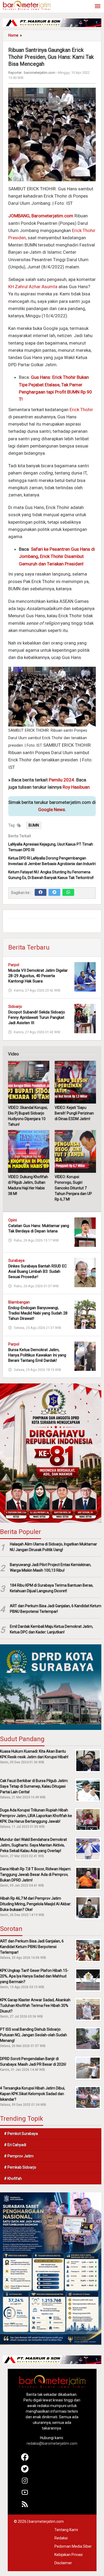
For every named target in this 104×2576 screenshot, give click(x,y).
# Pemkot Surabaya (21, 2134)
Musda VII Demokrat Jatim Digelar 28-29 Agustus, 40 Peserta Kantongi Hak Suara (38, 976)
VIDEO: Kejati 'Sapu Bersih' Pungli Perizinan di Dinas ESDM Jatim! (74, 1113)
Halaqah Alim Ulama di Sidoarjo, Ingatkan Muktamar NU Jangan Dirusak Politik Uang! (53, 1547)
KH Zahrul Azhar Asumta (33, 287)
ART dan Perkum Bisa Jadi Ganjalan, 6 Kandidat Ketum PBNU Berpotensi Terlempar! (56, 1609)
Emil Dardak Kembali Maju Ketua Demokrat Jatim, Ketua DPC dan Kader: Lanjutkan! (51, 1629)
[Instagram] (25, 2483)
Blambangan (19, 1302)
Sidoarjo (15, 1007)
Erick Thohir (81, 410)
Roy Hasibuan (76, 787)
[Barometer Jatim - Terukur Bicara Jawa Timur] (27, 5)
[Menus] (98, 7)
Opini (13, 1220)
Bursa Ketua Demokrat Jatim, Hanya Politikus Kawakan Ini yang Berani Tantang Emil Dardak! (37, 1355)
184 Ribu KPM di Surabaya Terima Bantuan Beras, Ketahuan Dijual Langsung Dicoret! (52, 1588)
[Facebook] (41, 892)
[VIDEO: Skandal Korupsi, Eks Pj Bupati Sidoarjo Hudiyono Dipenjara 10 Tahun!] (29, 1082)
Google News (52, 809)
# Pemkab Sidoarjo (20, 2167)
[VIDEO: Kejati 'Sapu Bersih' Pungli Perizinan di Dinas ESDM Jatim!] (75, 1082)
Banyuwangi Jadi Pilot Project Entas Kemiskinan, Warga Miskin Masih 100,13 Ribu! (51, 1567)
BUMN (34, 825)
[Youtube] (25, 2495)
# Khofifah (13, 2178)
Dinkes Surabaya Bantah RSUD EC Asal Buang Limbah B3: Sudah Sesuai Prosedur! (38, 1271)
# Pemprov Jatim (19, 2156)
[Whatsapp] (68, 892)
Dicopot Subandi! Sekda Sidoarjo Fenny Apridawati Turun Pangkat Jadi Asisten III (37, 1017)
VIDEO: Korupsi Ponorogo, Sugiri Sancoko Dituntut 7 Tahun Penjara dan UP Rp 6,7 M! (73, 1188)
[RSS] (25, 2506)
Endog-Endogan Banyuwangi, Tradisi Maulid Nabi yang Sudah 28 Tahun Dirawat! (38, 1313)
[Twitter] (54, 892)
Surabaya (16, 1260)
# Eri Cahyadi (15, 2145)
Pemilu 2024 (61, 780)
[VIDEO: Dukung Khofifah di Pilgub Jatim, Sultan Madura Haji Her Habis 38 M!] (29, 1151)
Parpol (14, 965)
